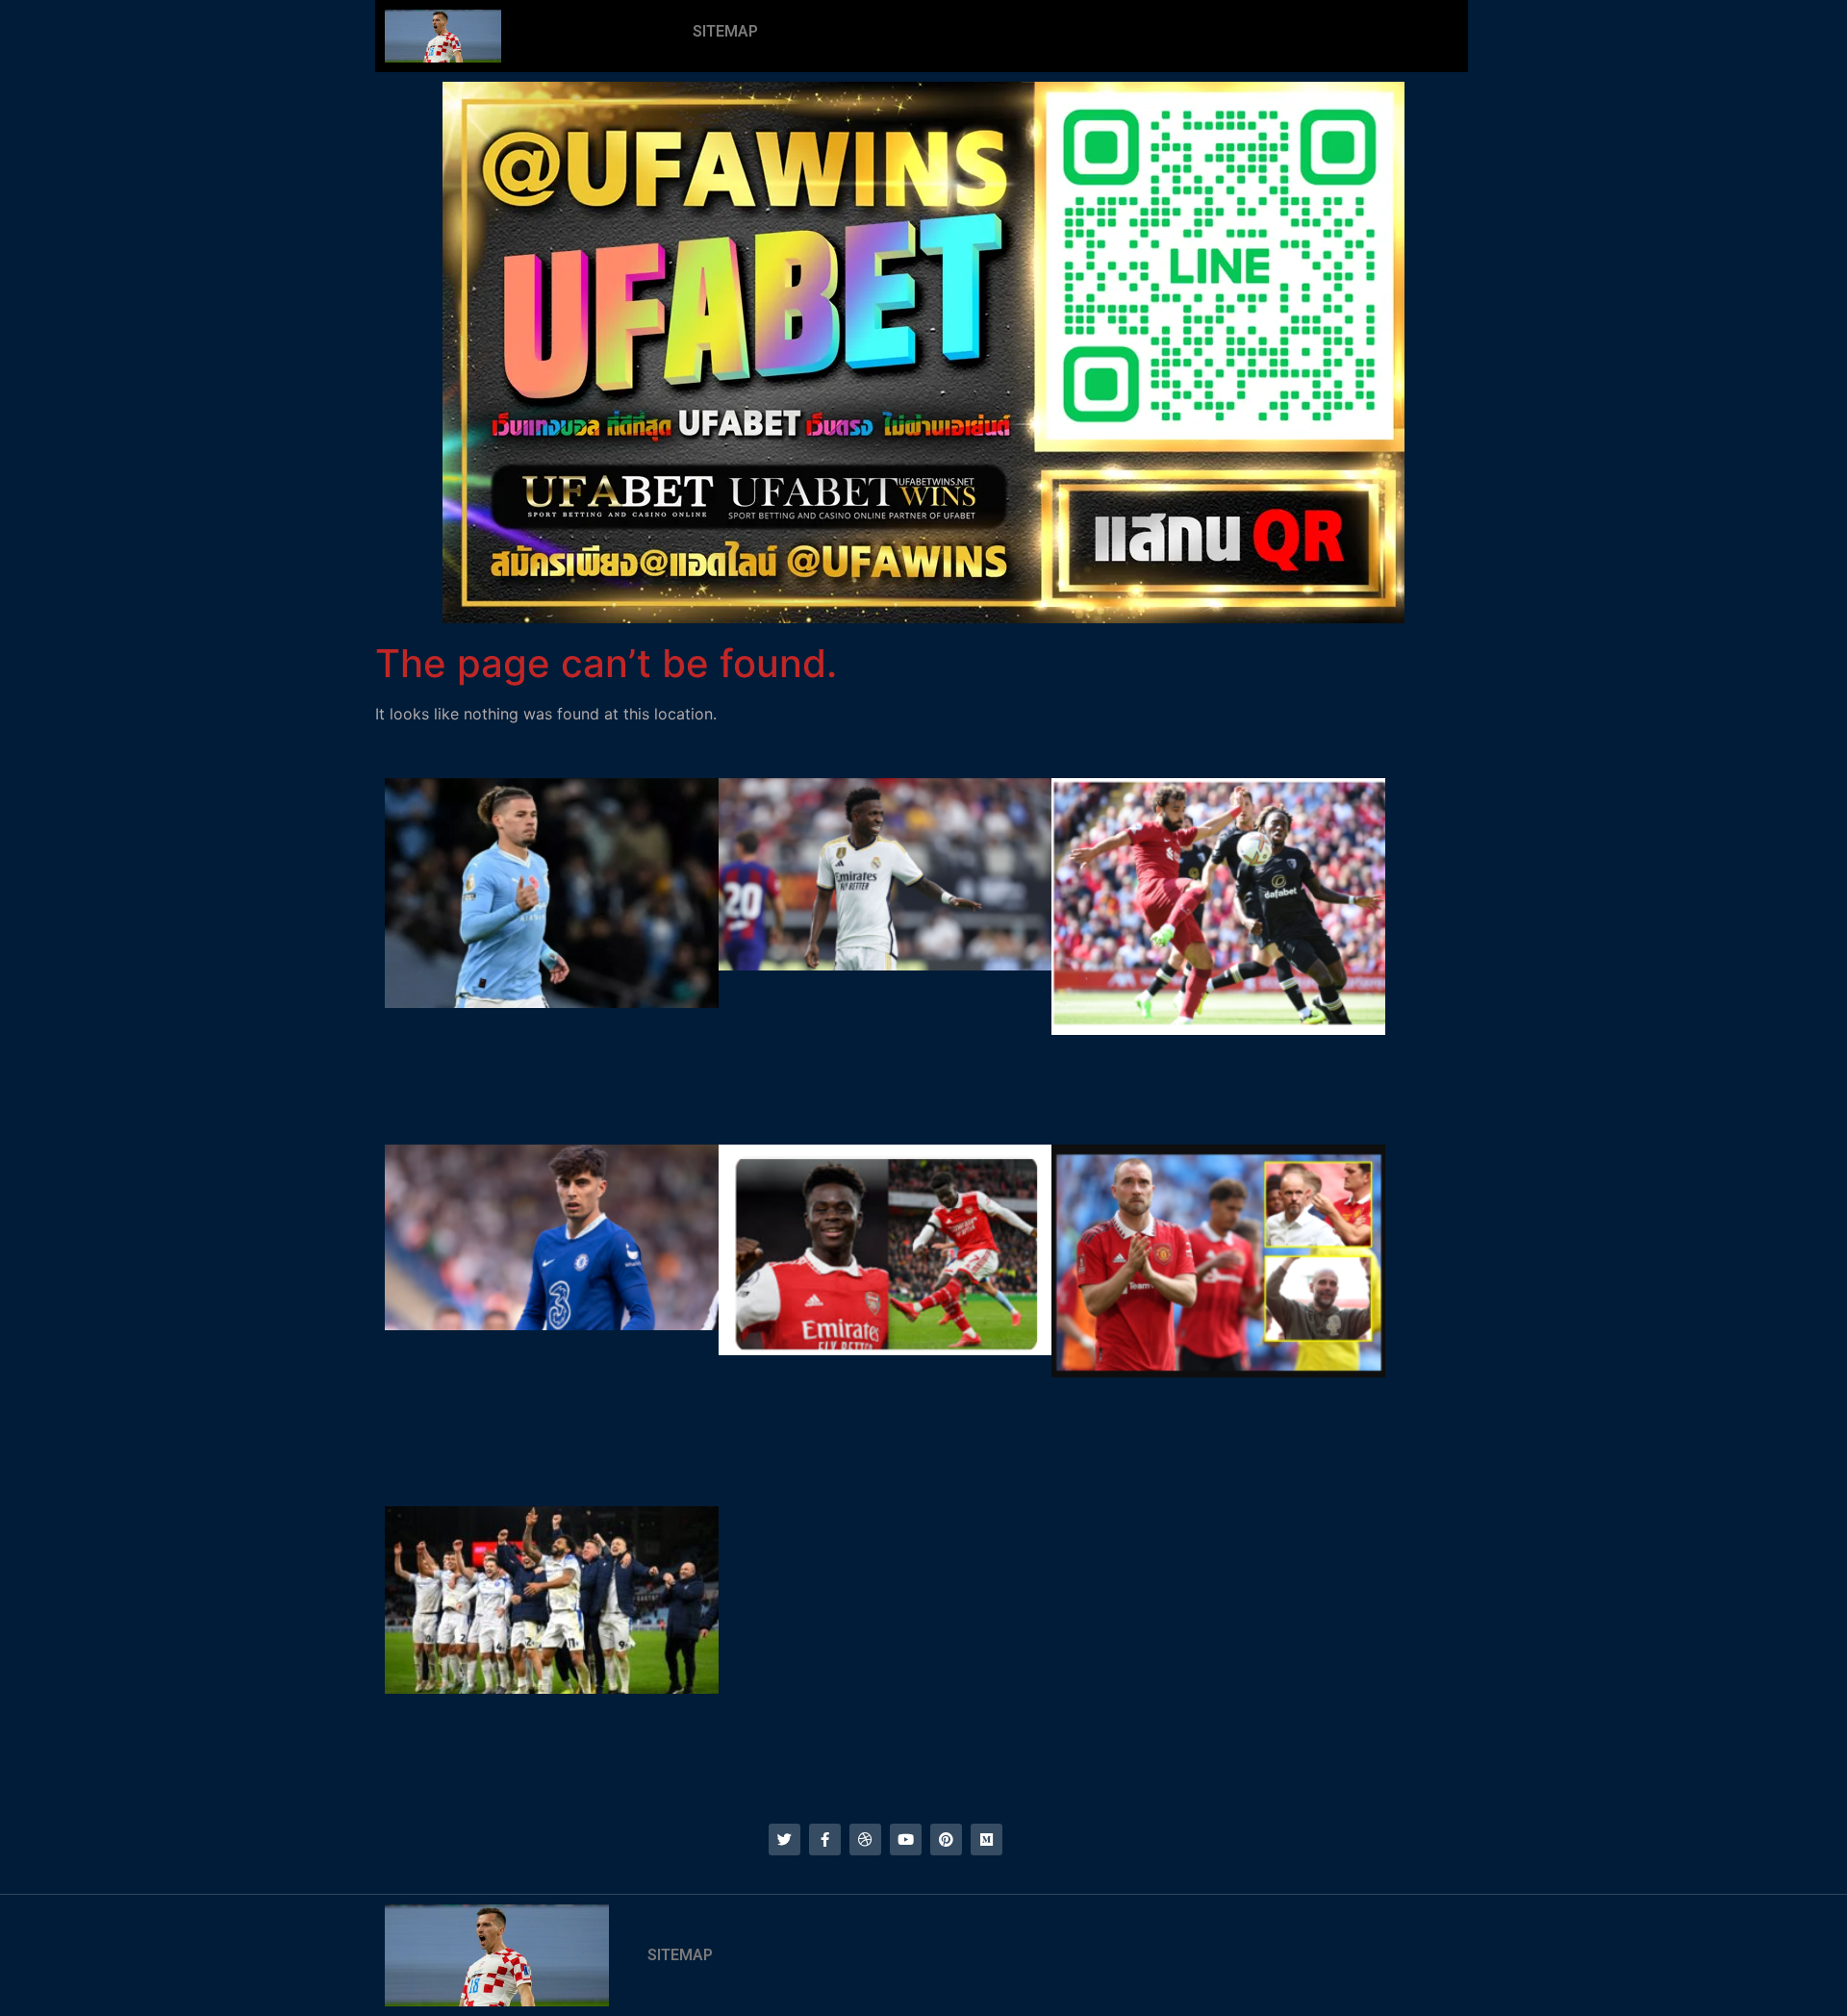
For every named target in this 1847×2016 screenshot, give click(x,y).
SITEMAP (725, 31)
